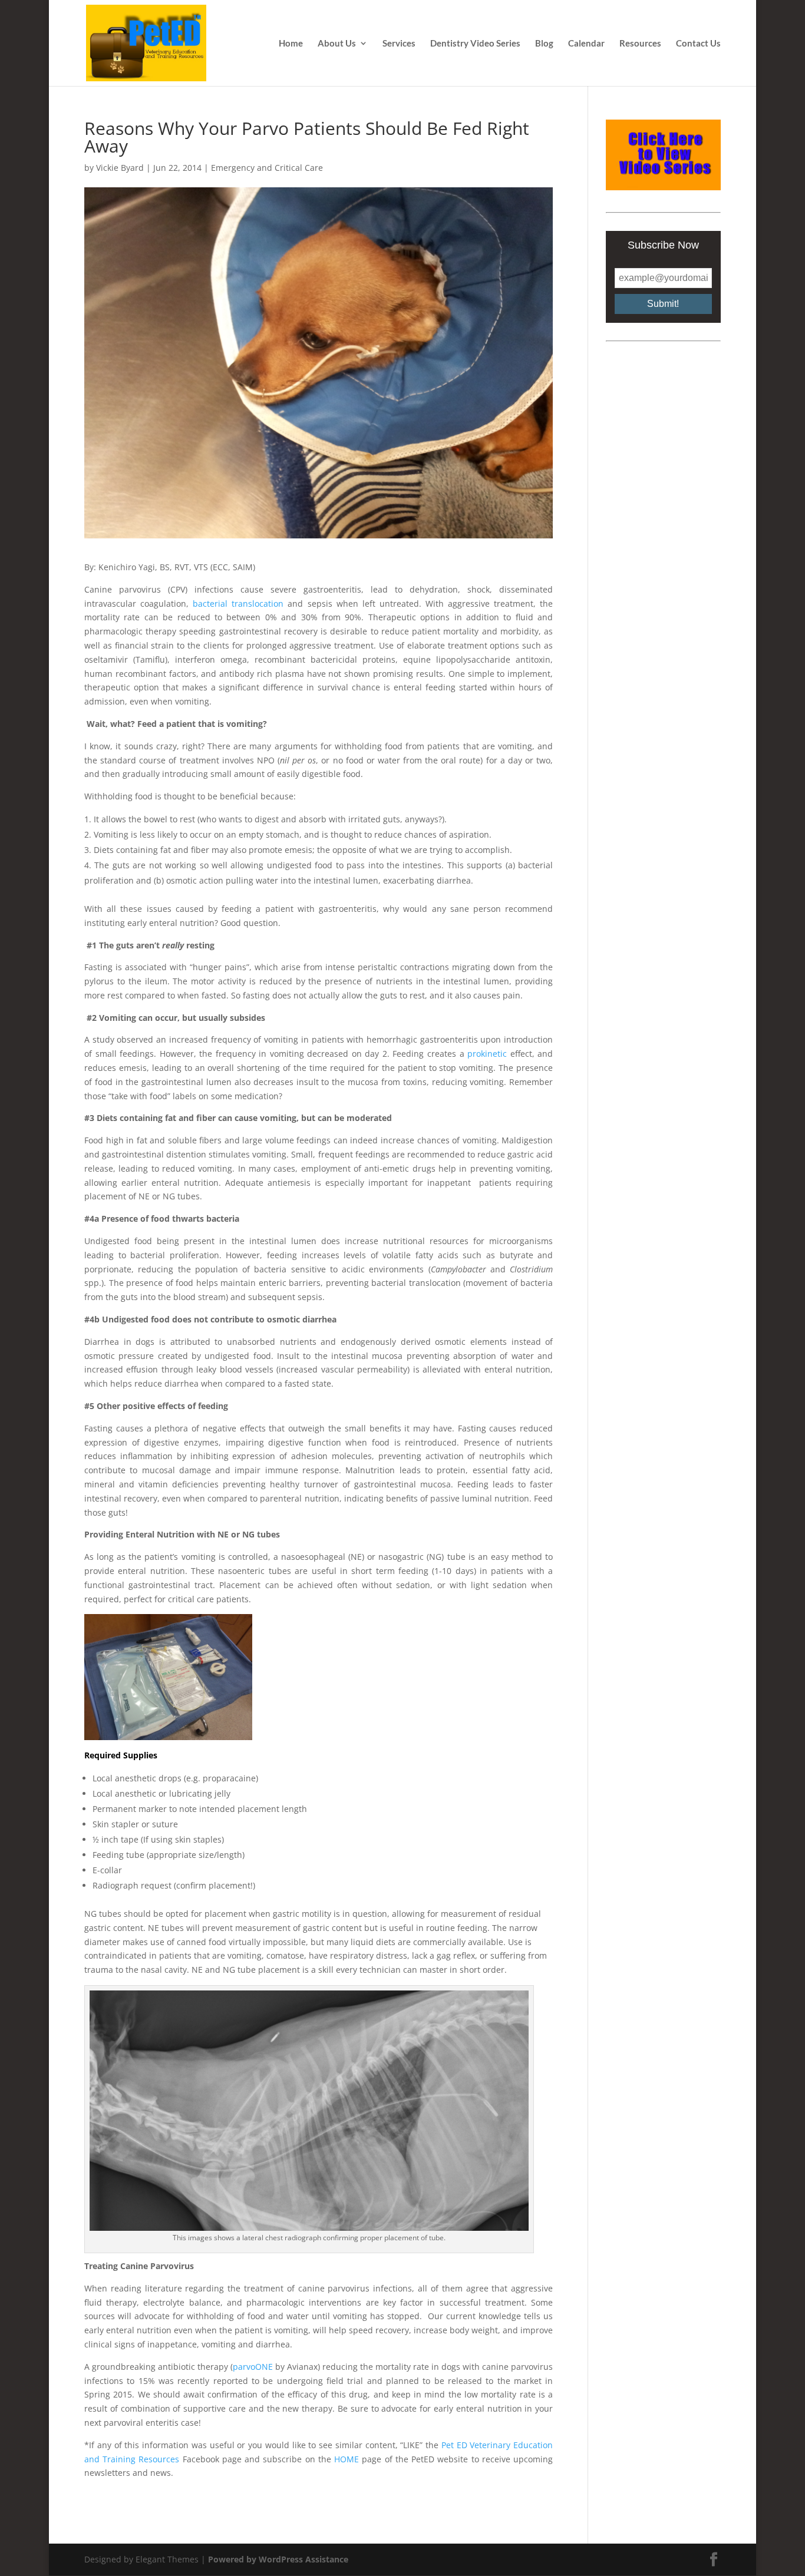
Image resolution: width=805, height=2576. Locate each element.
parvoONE (253, 2367)
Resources (640, 44)
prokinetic (487, 1054)
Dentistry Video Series (475, 44)
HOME (347, 2459)
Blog (544, 44)
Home (291, 44)
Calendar (586, 44)
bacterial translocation (238, 604)
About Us (337, 44)
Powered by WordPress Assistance (278, 2559)
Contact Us (698, 44)
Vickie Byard (120, 168)
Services (399, 44)
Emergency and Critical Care (267, 168)
